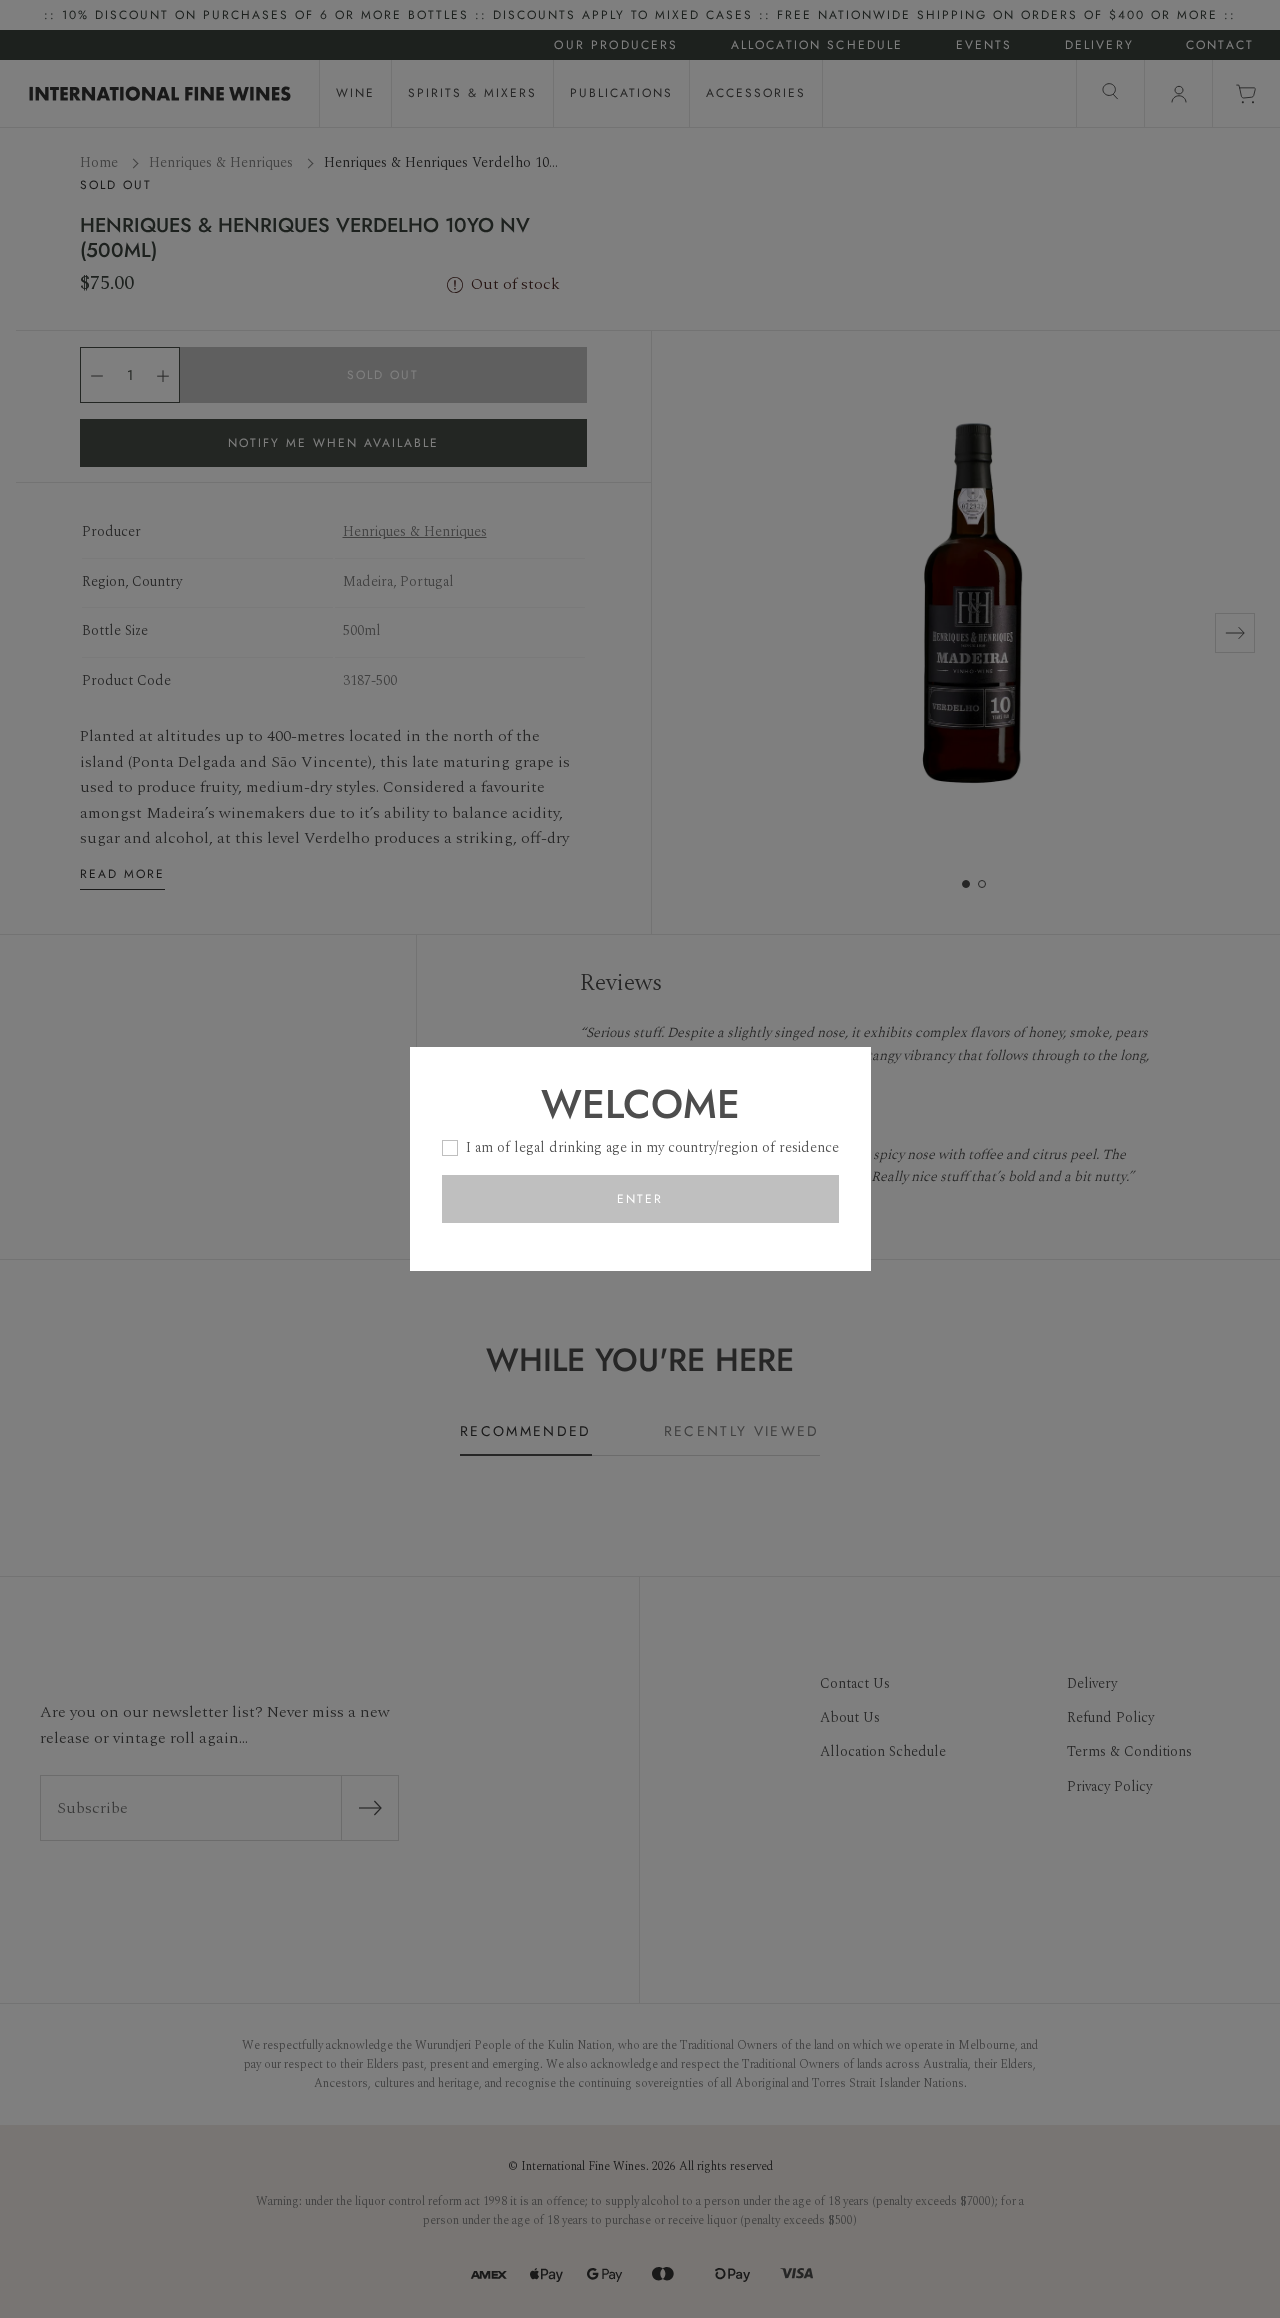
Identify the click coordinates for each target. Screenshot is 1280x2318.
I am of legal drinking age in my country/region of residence (652, 1147)
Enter (640, 1199)
